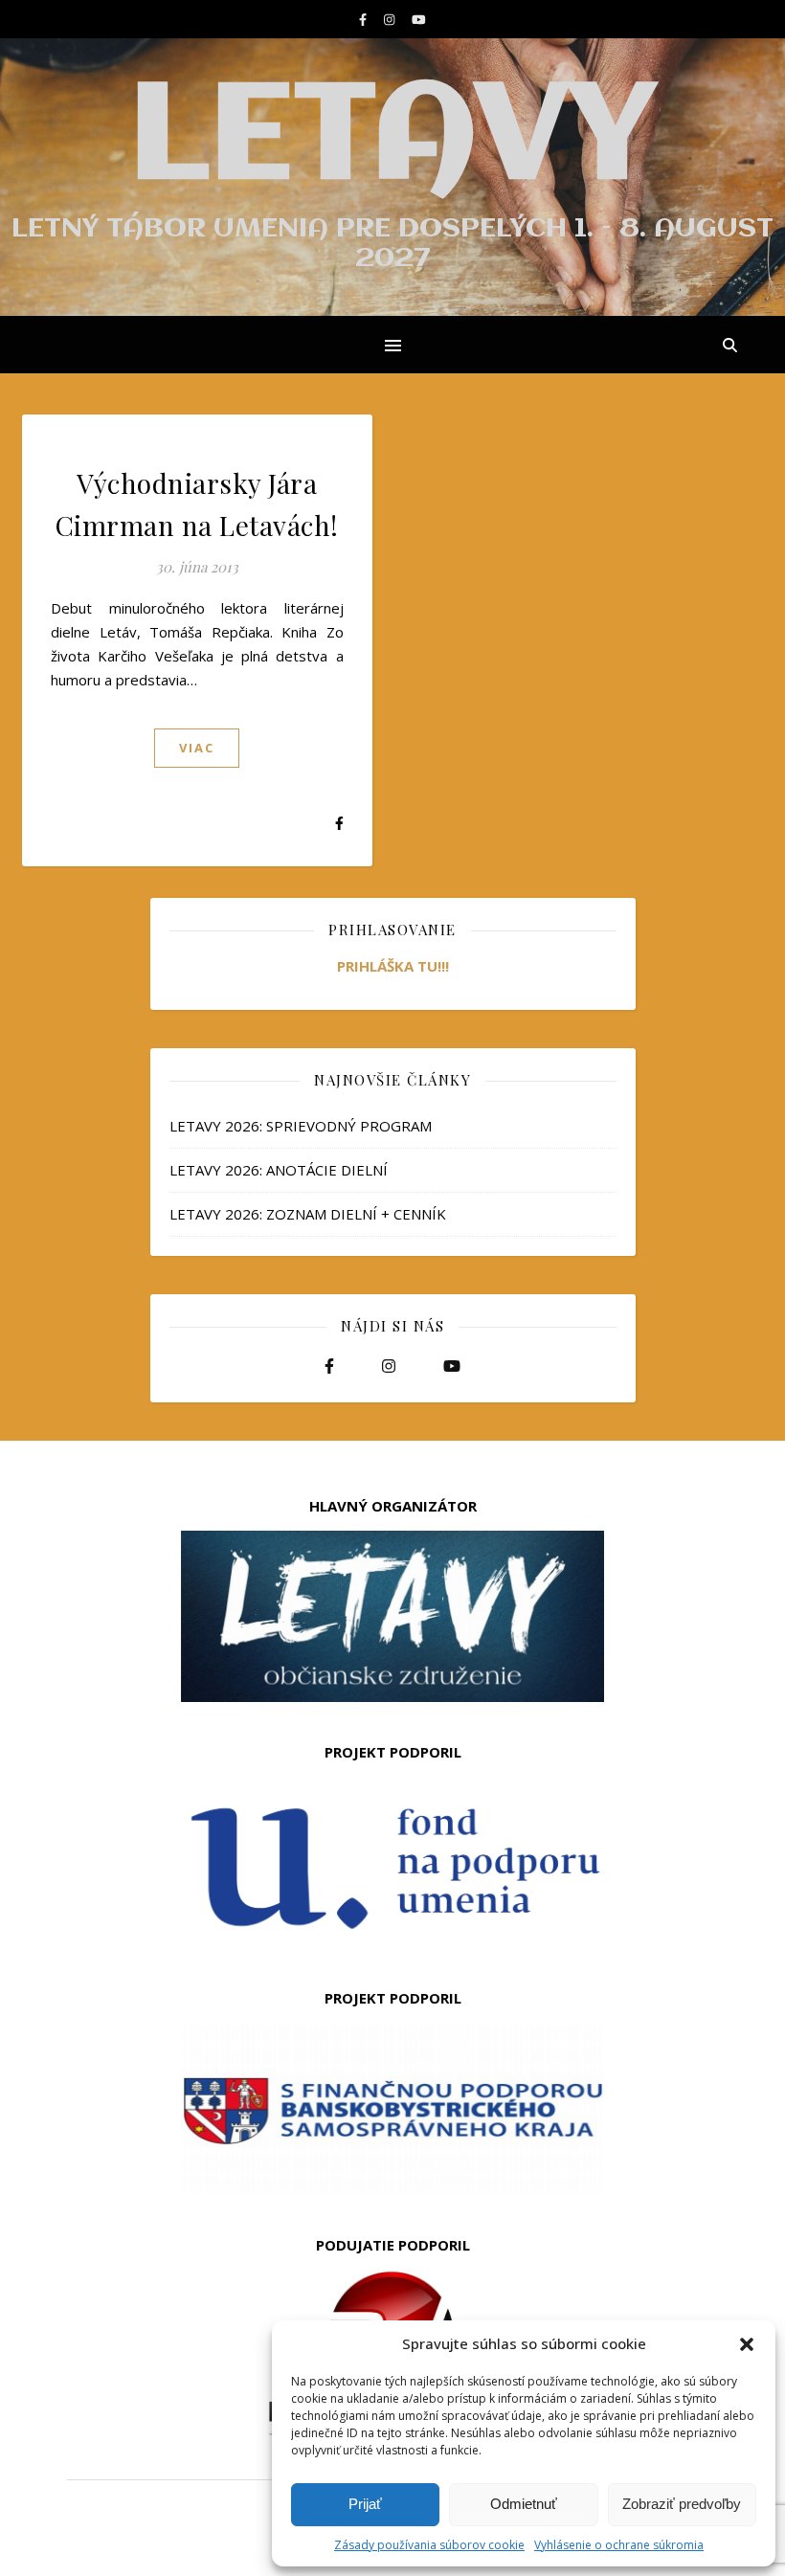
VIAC (197, 748)
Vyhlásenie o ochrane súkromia (619, 2545)
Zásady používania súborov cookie (429, 2545)
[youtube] (419, 19)
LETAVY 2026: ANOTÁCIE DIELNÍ (279, 1170)
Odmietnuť (524, 2504)
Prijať (365, 2504)
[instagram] (391, 19)
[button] (747, 2344)
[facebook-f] (364, 19)
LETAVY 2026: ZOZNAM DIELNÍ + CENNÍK (308, 1214)
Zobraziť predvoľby (682, 2504)
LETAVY (392, 140)
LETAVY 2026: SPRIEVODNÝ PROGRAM (301, 1126)
